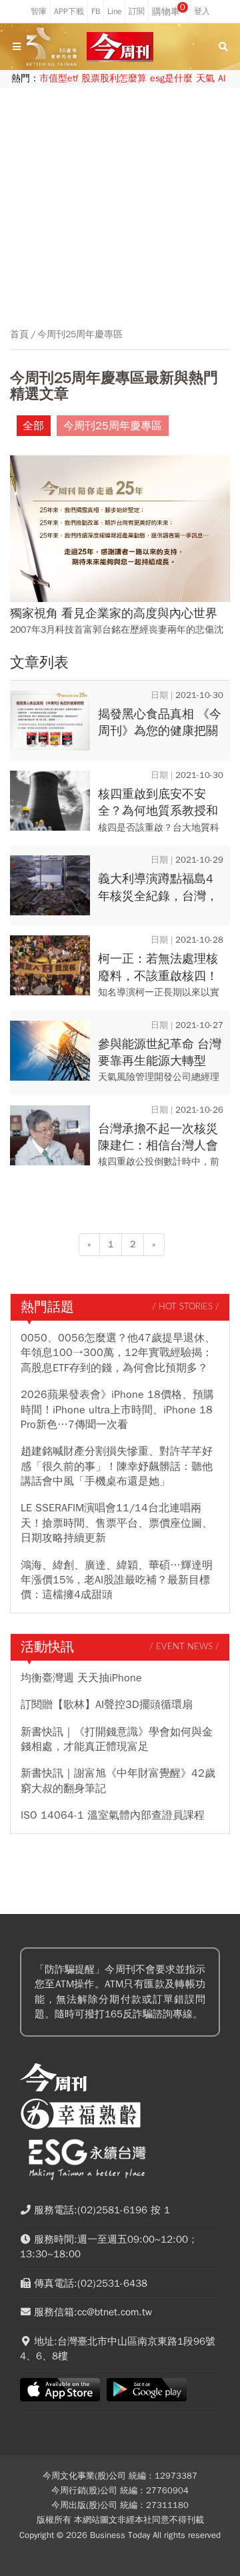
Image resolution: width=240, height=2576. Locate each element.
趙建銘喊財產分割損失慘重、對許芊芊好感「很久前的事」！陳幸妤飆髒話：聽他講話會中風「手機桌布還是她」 (117, 1466)
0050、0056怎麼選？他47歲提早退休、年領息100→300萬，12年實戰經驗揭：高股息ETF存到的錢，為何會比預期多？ (118, 1353)
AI (222, 78)
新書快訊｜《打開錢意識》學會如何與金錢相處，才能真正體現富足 (117, 1739)
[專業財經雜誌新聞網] (120, 47)
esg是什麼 (171, 78)
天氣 (205, 78)
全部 (33, 426)
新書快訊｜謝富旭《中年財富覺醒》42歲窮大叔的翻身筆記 (118, 1781)
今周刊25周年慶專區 (80, 335)
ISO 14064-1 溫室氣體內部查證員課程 (113, 1815)
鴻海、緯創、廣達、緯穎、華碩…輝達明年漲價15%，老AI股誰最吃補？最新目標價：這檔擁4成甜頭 (117, 1580)
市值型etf (59, 78)
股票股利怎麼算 (114, 78)
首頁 (19, 335)
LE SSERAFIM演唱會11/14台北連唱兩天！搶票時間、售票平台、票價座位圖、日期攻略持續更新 (117, 1523)
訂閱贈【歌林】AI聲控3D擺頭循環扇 (107, 1705)
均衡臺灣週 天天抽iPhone (81, 1678)
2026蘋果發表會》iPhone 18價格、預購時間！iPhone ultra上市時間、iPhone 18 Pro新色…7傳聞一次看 (117, 1410)
